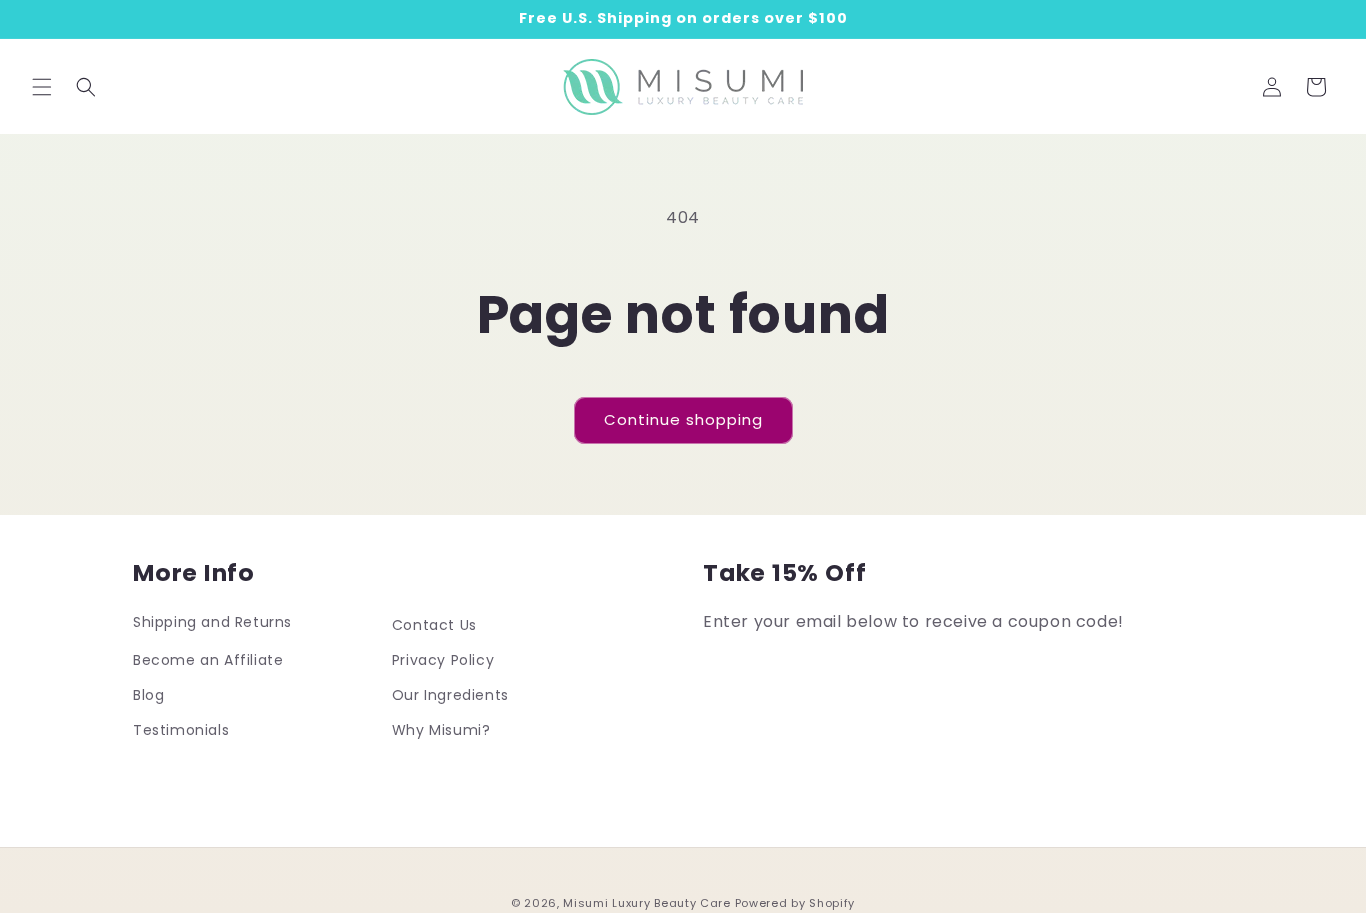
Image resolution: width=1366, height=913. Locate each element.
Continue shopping (683, 419)
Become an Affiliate (208, 660)
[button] (42, 87)
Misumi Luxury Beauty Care (647, 903)
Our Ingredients (450, 695)
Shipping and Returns (212, 622)
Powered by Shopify (795, 903)
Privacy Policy (443, 660)
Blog (148, 695)
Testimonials (181, 730)
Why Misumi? (441, 730)
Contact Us (434, 625)
